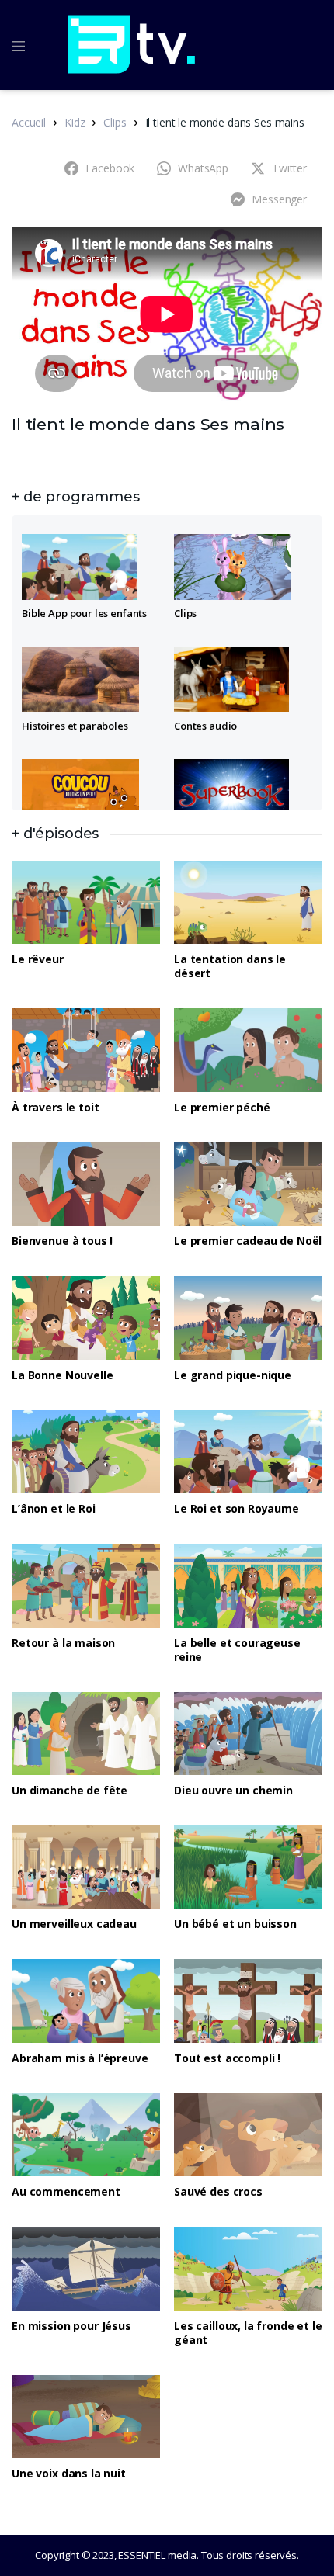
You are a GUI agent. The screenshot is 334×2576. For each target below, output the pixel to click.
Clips (115, 122)
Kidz (75, 122)
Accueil (29, 122)
